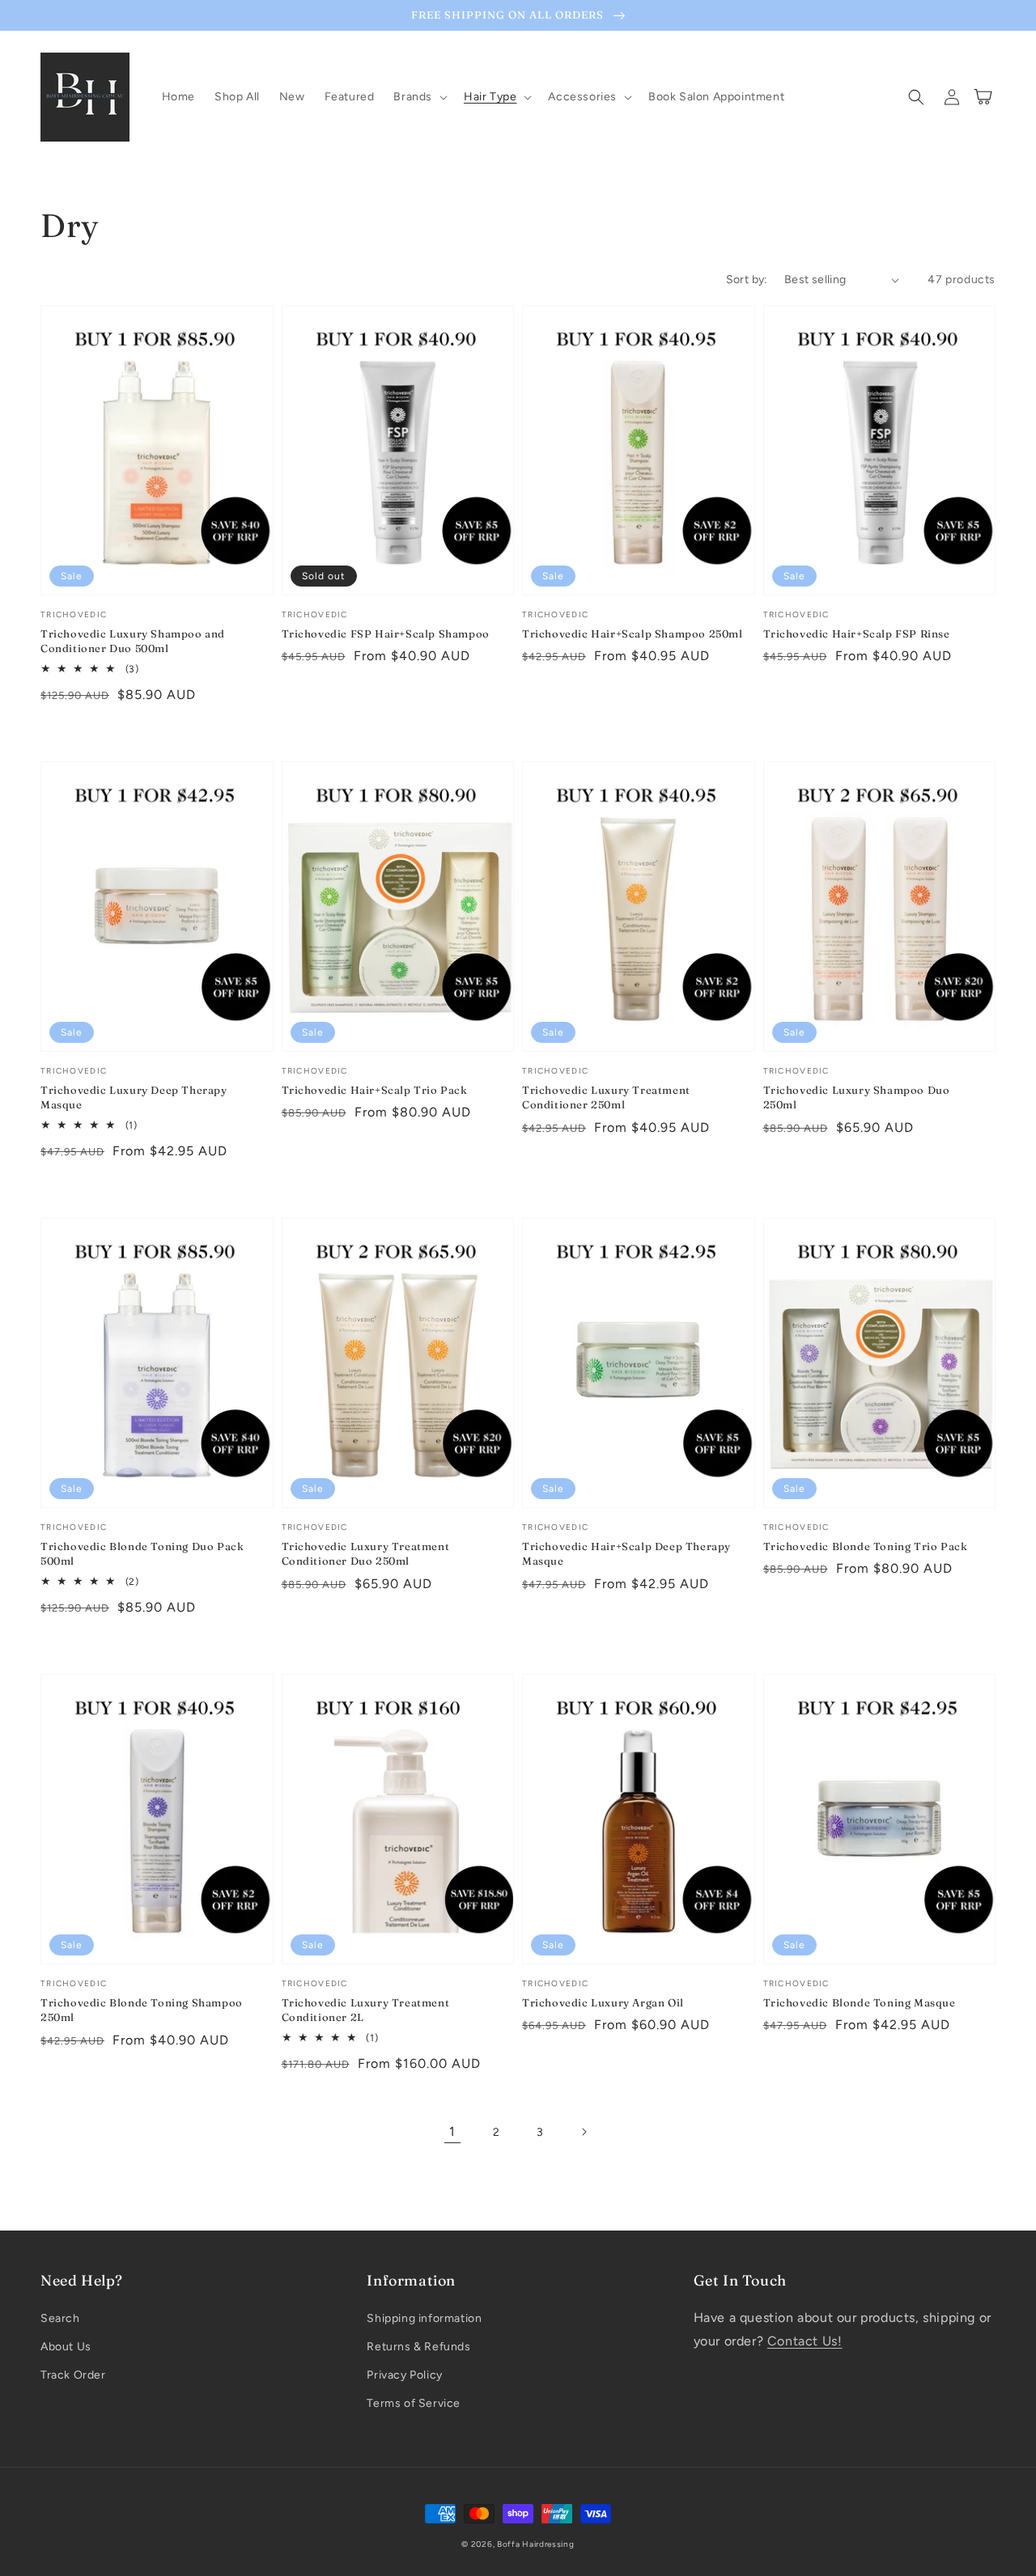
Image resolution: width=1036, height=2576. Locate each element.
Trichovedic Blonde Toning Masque (860, 2002)
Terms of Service (414, 2403)
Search (60, 2318)
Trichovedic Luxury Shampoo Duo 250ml (857, 1097)
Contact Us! (805, 2341)
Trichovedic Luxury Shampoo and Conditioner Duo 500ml (133, 641)
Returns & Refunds (418, 2347)
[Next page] (584, 2132)
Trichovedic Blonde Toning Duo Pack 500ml (142, 1553)
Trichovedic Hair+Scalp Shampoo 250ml (633, 633)
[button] (419, 97)
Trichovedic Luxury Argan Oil (603, 2002)
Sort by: (747, 280)
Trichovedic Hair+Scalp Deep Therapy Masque (626, 1553)
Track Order (73, 2375)
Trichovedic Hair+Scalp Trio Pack (375, 1090)
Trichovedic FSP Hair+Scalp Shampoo (386, 633)
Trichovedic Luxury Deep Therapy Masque (134, 1097)
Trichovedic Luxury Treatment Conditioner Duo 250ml (366, 1553)
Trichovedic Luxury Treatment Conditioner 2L (366, 2010)
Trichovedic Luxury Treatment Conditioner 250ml (606, 1097)
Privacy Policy (404, 2375)
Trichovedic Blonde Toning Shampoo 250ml (142, 2010)
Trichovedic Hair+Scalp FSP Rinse (857, 633)
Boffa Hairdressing (536, 2544)
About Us (66, 2347)
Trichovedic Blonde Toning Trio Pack (866, 1546)
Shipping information (424, 2318)
